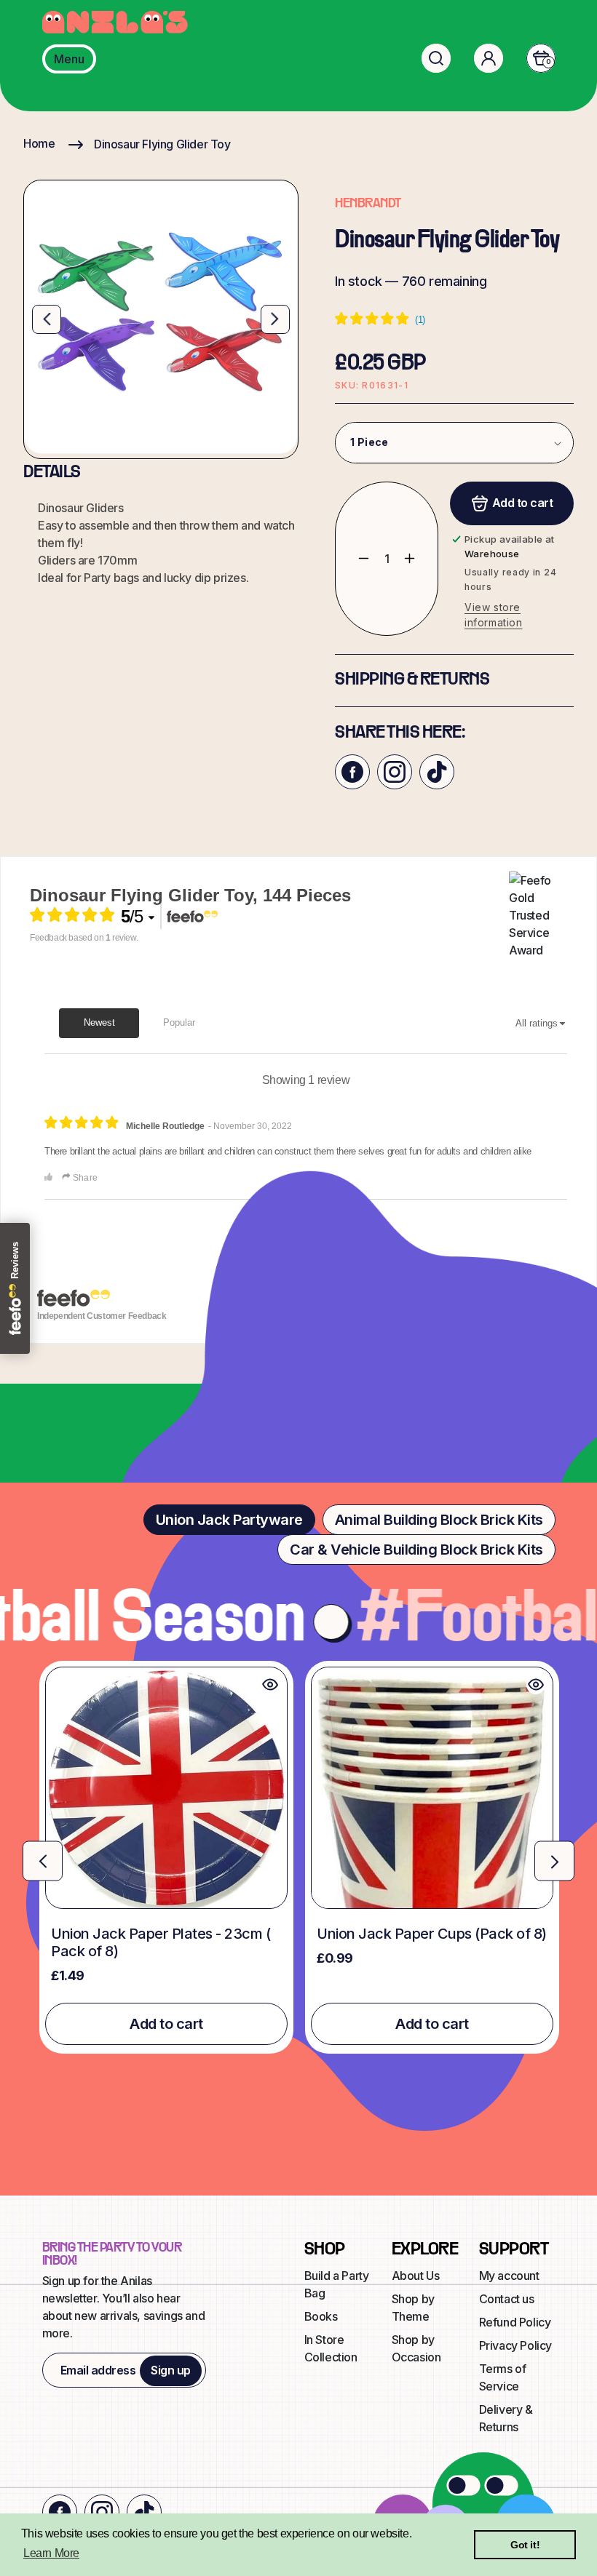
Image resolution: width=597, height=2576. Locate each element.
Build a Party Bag (337, 2284)
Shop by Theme (413, 2308)
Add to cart (166, 2024)
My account (509, 2276)
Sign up (171, 2370)
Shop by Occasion (416, 2348)
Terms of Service (503, 2377)
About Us (416, 2276)
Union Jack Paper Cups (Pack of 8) (432, 1934)
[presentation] (43, 1861)
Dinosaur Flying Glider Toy (162, 144)
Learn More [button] (51, 2553)
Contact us (507, 2299)
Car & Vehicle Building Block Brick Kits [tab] (416, 1550)
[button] (436, 58)
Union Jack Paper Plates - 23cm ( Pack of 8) (161, 1942)
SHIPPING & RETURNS (412, 680)
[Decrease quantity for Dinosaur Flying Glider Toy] (353, 559)
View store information (494, 615)
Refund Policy (515, 2322)
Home (39, 143)
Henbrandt (368, 204)
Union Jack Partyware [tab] (229, 1520)
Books (321, 2316)
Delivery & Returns (506, 2418)
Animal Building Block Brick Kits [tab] (439, 1520)
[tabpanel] (298, 1857)
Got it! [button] (525, 2545)
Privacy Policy (515, 2345)
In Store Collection (331, 2348)
